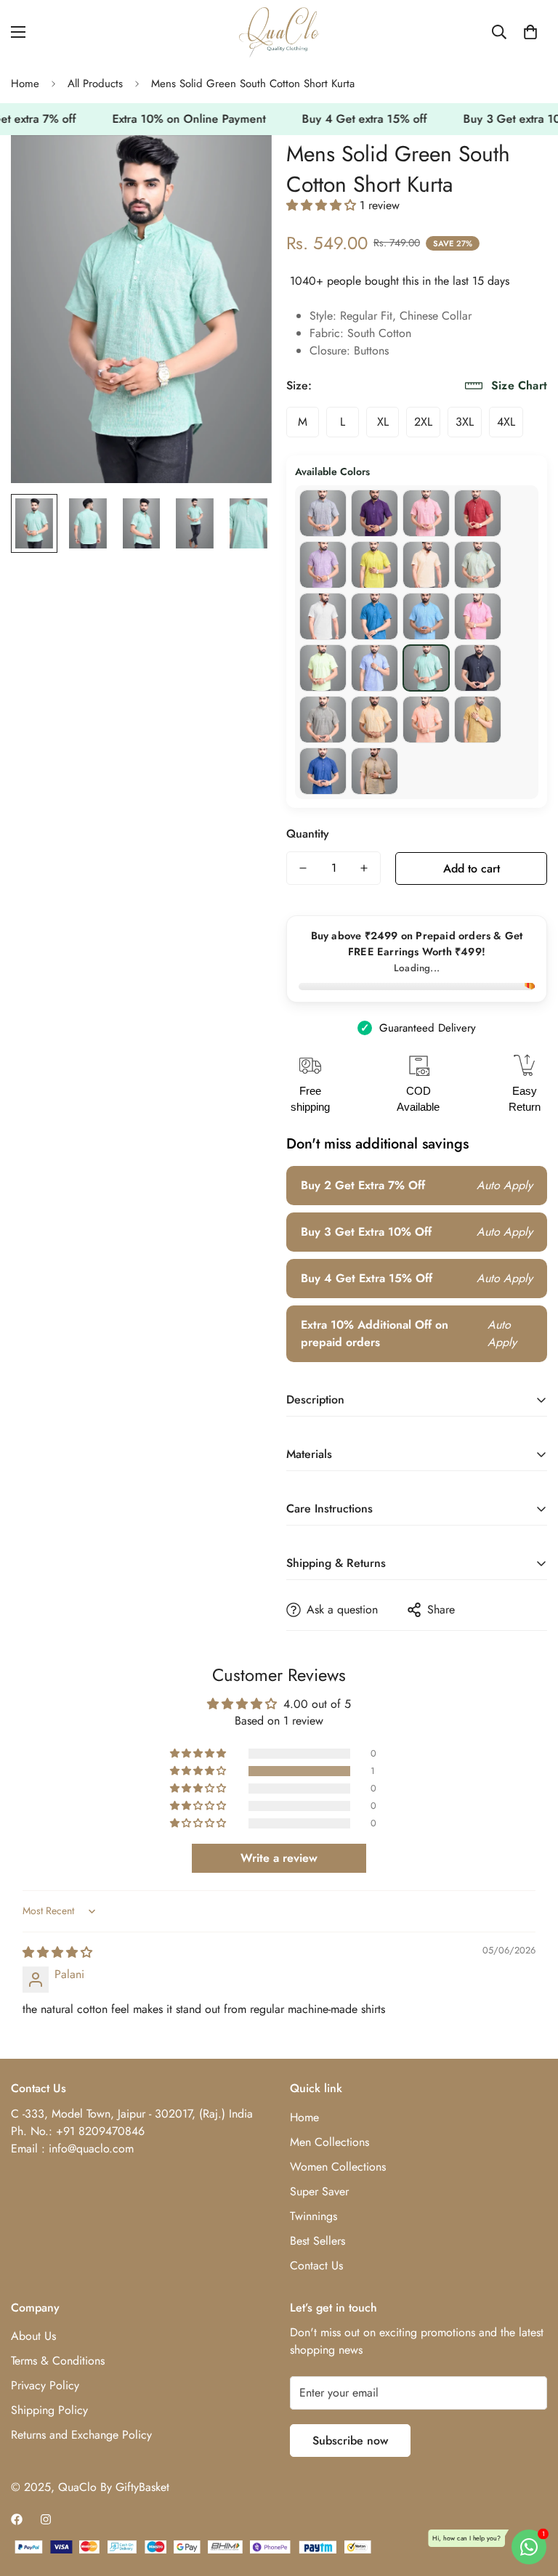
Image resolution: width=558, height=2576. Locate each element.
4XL (506, 422)
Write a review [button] (279, 1858)
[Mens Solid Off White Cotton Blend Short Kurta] (426, 565)
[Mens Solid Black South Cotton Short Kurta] (478, 668)
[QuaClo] (279, 32)
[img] (57, 1952)
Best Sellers (318, 2241)
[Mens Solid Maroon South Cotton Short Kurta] (478, 513)
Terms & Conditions (58, 2361)
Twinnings (314, 2216)
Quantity (308, 834)
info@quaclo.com (91, 2148)
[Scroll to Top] (530, 2497)
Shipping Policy (49, 2410)
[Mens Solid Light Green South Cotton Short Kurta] (323, 668)
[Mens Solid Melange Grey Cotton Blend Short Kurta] (323, 616)
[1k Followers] (17, 2519)
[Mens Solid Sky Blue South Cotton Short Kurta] (426, 616)
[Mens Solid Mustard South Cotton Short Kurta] (478, 720)
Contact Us (316, 2265)
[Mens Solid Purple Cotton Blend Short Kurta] (375, 513)
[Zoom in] (241, 166)
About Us (33, 2336)
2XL (423, 422)
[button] (530, 32)
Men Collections (329, 2142)
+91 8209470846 (100, 2131)
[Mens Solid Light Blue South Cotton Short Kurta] (375, 668)
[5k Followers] (46, 2519)
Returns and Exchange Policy (81, 2435)
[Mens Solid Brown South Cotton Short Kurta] (375, 771)
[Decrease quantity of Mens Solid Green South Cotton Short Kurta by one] (303, 868)
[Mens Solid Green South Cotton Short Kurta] (426, 668)
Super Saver (319, 2191)
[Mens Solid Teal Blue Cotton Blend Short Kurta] (375, 616)
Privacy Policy (45, 2385)
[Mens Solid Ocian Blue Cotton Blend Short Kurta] (478, 565)
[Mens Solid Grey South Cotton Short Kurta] (323, 513)
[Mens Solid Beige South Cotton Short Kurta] (375, 720)
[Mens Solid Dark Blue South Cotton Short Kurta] (323, 771)
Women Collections (338, 2167)
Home (25, 84)
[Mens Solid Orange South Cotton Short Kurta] (426, 720)
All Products (95, 84)
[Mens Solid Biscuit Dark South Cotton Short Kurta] (323, 720)
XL (383, 422)
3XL (465, 422)
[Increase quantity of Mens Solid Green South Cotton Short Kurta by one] (364, 868)
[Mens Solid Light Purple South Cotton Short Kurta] (323, 565)
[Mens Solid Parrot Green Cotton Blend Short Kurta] (375, 565)
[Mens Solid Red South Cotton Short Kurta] (426, 513)
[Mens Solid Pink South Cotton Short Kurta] (478, 616)
